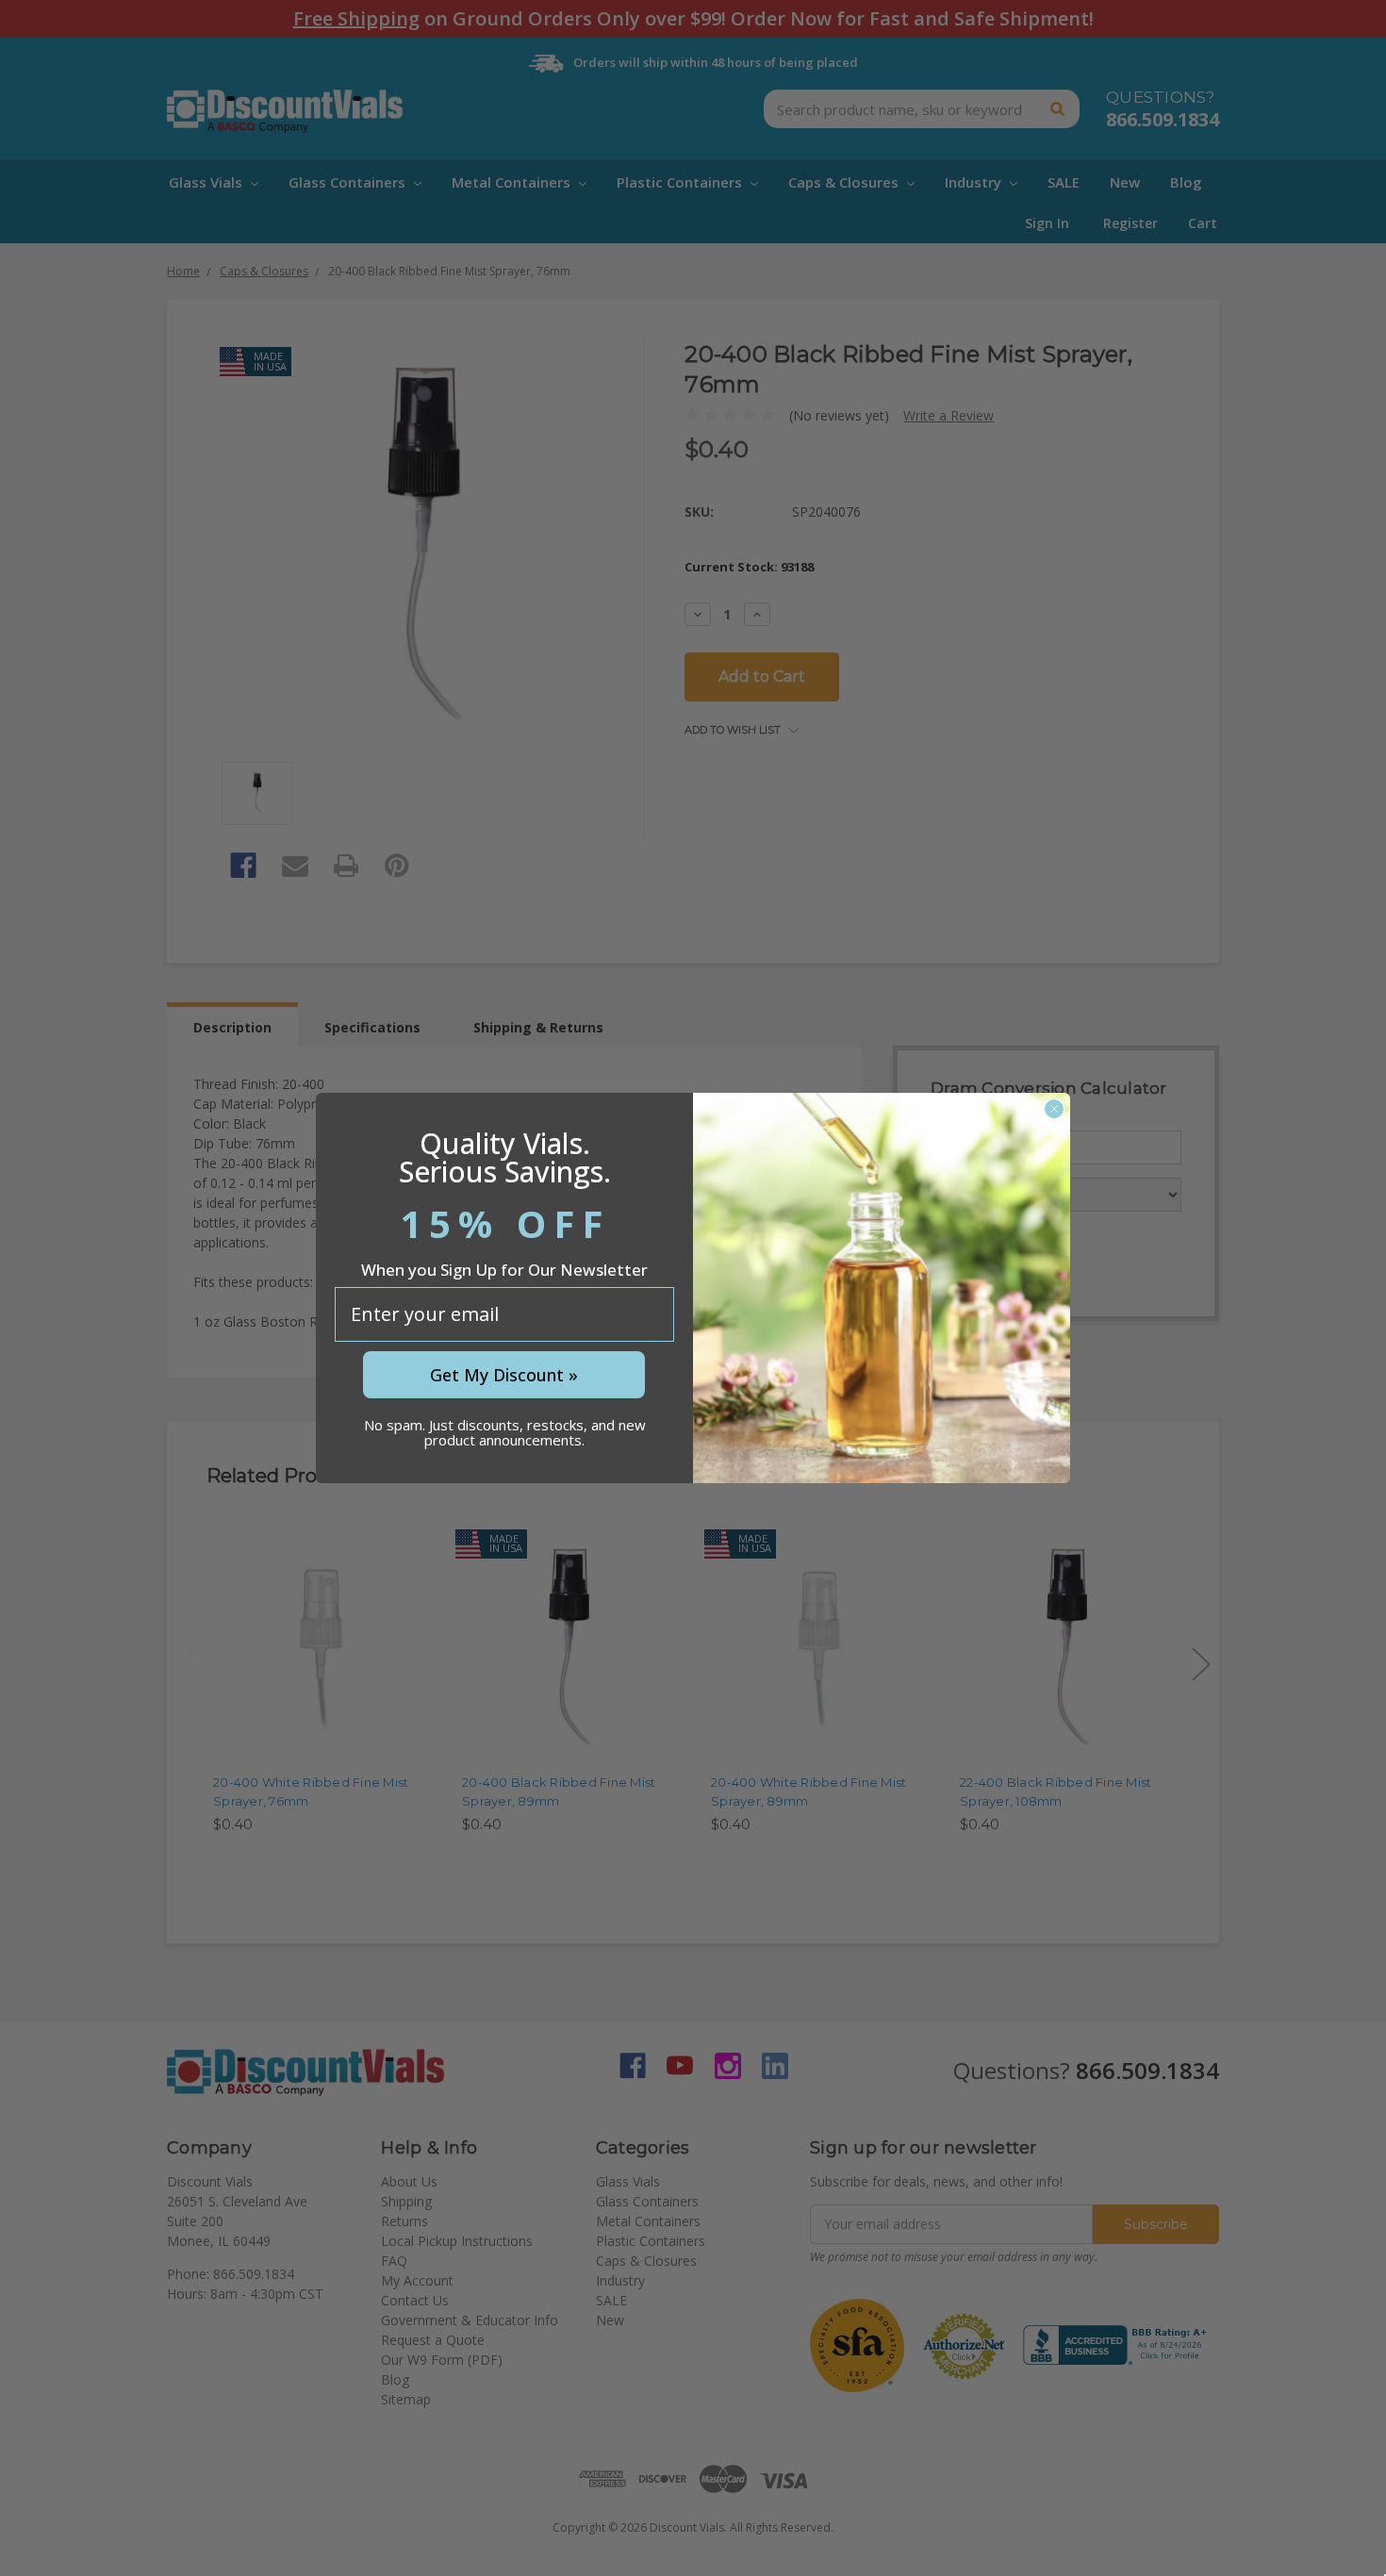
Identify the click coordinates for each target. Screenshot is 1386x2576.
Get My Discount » (504, 1375)
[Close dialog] (1054, 1109)
